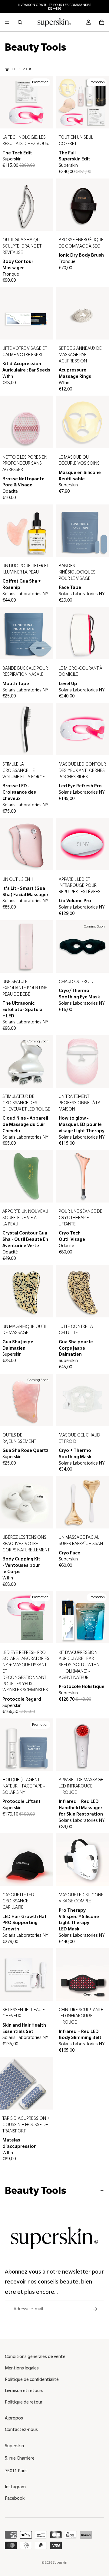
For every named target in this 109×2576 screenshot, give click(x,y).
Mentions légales (22, 2368)
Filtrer (22, 69)
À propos (14, 2418)
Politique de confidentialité (32, 2379)
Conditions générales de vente (35, 2356)
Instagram (15, 2487)
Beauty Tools (35, 2191)
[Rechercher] (20, 22)
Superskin (60, 2562)
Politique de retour (24, 2402)
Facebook (15, 2498)
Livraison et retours (24, 2391)
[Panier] (102, 22)
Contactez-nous (21, 2429)
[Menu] (7, 22)
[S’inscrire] (95, 2309)
